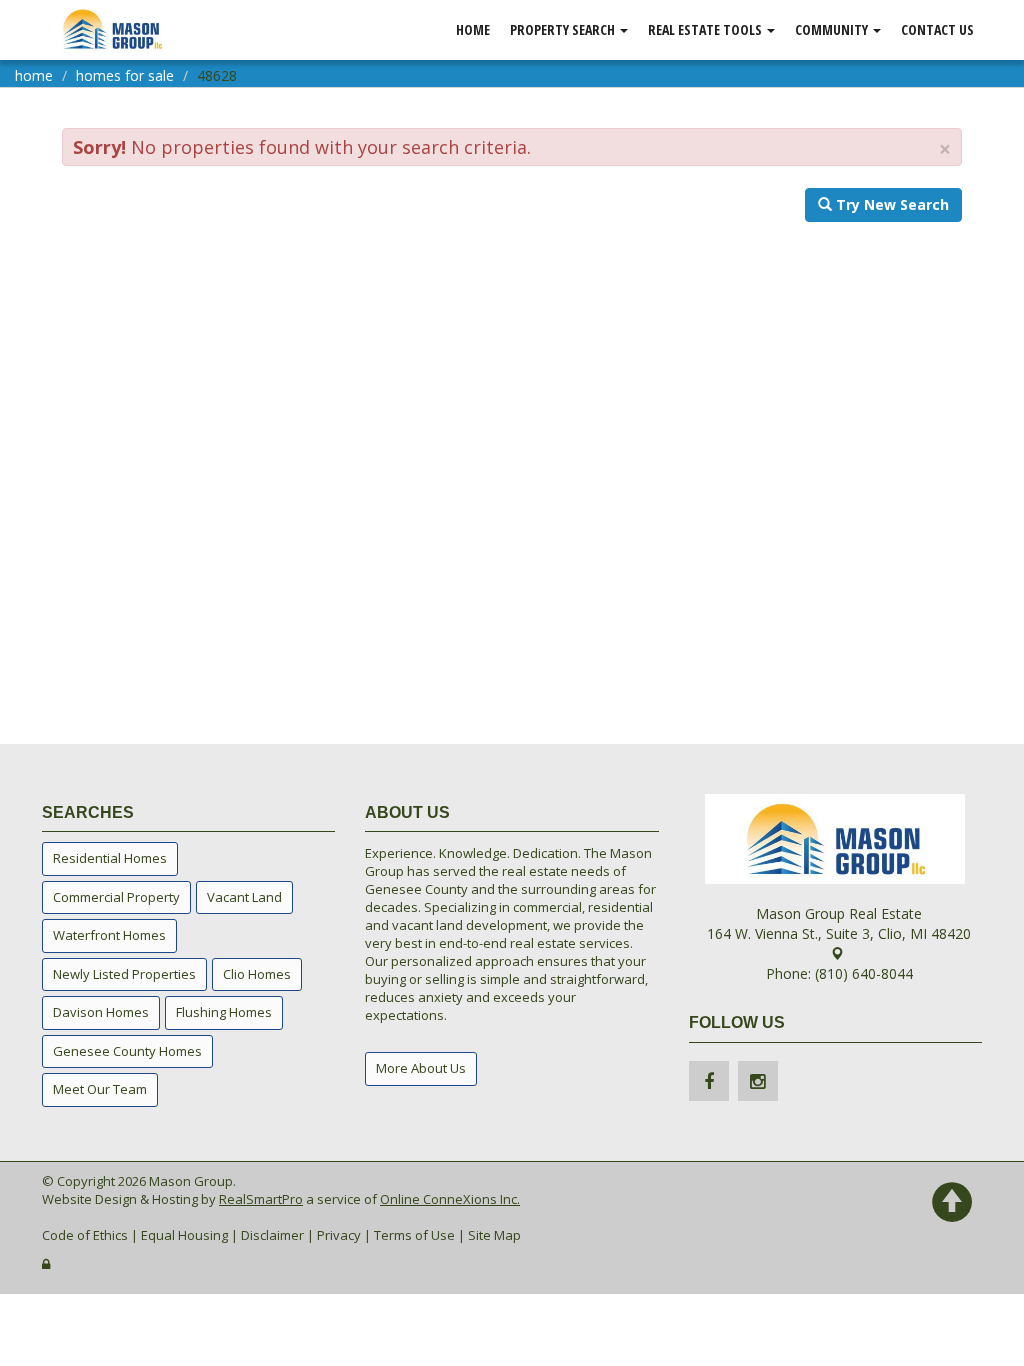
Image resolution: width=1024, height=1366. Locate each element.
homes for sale (125, 75)
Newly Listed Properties (124, 974)
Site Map (494, 1235)
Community (833, 29)
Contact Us (937, 29)
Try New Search (890, 204)
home (34, 75)
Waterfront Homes (109, 935)
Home (473, 29)
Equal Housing (184, 1235)
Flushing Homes (224, 1012)
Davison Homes (101, 1012)
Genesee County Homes (127, 1051)
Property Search (564, 29)
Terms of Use (414, 1235)
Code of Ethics (85, 1235)
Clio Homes (257, 974)
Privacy (339, 1235)
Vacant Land (244, 897)
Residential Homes (110, 858)
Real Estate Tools (706, 29)
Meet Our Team (100, 1089)
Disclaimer (272, 1235)
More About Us (421, 1068)
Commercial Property (116, 897)
